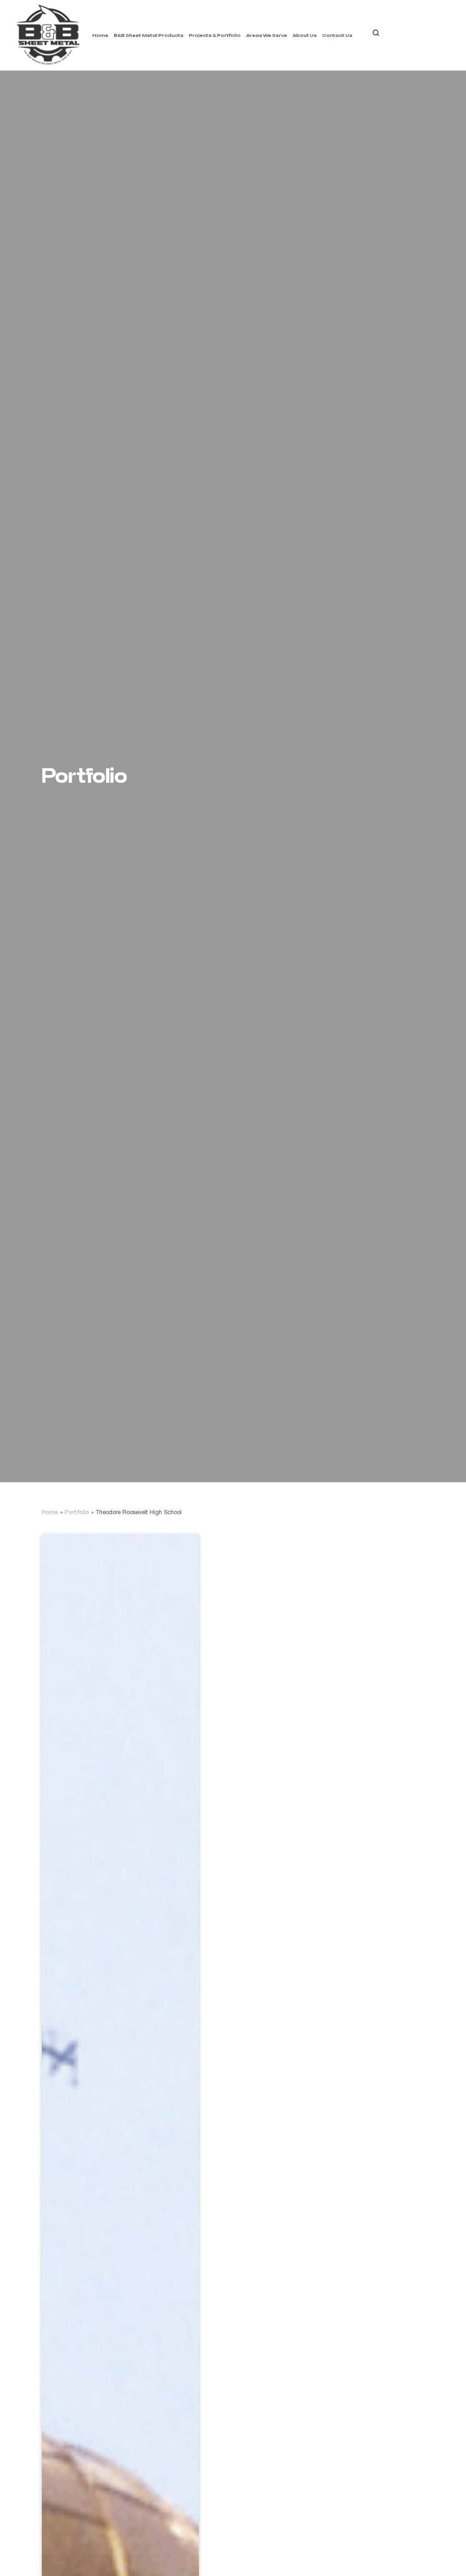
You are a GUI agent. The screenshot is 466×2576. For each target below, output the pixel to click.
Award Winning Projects (229, 47)
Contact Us (337, 35)
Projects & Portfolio (215, 35)
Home (100, 35)
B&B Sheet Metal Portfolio (232, 61)
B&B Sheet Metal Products (149, 35)
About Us (305, 35)
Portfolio (77, 1513)
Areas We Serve (267, 35)
